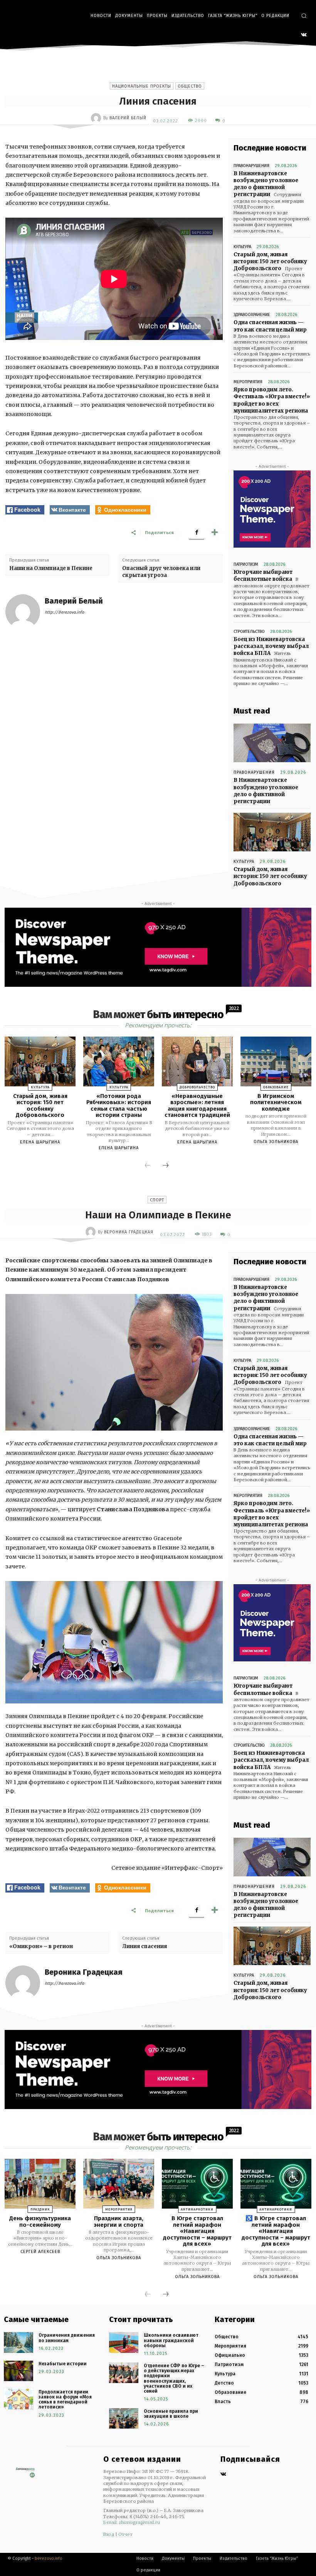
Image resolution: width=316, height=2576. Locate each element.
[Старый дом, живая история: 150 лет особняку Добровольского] (272, 832)
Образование (276, 1087)
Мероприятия (248, 382)
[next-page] (166, 1166)
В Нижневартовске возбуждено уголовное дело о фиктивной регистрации (266, 184)
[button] (304, 16)
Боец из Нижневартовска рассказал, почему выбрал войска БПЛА (271, 646)
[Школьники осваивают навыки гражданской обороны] (124, 2342)
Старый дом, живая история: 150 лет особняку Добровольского (270, 261)
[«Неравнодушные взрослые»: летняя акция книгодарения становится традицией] (197, 1061)
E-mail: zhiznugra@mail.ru (132, 2522)
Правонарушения (251, 166)
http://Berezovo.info (64, 612)
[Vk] (223, 2475)
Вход (109, 2534)
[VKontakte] (304, 35)
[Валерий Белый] (97, 118)
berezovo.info (49, 2558)
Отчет (125, 2534)
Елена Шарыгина (40, 1142)
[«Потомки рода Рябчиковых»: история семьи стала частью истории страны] (119, 1061)
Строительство (249, 632)
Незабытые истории (63, 2364)
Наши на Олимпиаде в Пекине (51, 568)
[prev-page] (148, 1166)
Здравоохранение (252, 315)
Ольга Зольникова (276, 1142)
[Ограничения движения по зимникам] (18, 2342)
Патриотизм (246, 564)
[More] (215, 532)
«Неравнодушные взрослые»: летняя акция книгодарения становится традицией (197, 1106)
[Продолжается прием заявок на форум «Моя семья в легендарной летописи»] (18, 2399)
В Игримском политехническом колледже (276, 1102)
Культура (242, 247)
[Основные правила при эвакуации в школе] (124, 2418)
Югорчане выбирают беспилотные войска (263, 576)
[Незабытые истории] (18, 2371)
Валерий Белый (128, 118)
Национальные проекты (142, 86)
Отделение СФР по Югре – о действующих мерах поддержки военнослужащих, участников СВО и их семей (174, 2378)
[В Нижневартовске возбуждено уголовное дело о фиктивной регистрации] (272, 743)
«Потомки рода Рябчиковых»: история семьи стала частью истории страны (119, 1106)
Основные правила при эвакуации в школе (171, 2414)
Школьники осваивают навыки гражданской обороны (171, 2340)
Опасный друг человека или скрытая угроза (161, 572)
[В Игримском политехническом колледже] (276, 1061)
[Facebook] (197, 532)
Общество (190, 86)
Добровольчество (197, 1087)
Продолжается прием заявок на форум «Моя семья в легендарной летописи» (65, 2400)
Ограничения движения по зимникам (67, 2338)
